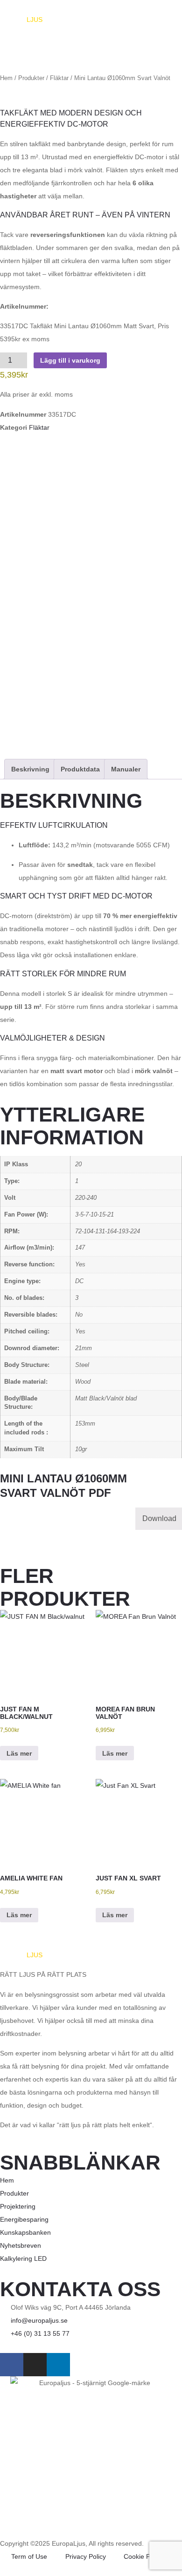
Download (159, 1518)
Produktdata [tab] (80, 769)
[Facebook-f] (12, 2365)
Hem (6, 78)
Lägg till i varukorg (70, 360)
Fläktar (59, 78)
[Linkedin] (58, 2365)
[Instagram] (35, 2365)
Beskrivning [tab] (30, 769)
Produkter (31, 78)
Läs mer (19, 1753)
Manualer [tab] (126, 769)
